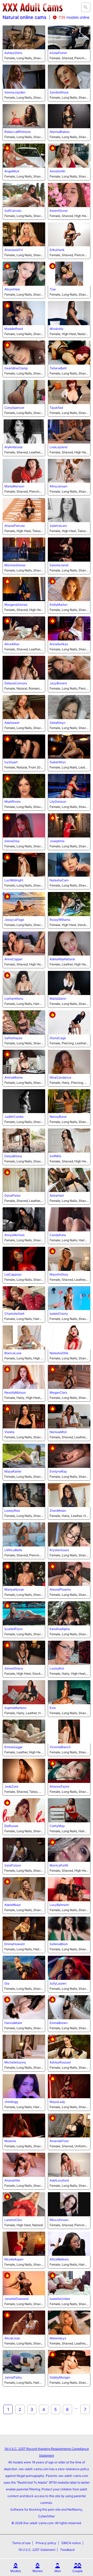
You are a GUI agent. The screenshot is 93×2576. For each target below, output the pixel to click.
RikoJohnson (59, 2220)
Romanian (36, 688)
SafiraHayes (13, 1038)
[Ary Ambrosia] (24, 431)
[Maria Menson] (24, 471)
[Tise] (69, 274)
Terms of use (21, 2543)
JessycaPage (14, 920)
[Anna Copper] (24, 943)
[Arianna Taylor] (69, 1771)
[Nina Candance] (69, 1062)
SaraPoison (13, 1865)
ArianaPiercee (15, 526)
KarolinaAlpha (60, 1629)
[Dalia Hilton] (69, 747)
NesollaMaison (15, 1392)
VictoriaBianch (60, 1747)
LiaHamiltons (14, 999)
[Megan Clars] (69, 1377)
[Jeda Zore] (24, 1771)
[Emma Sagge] (24, 1732)
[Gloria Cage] (69, 1022)
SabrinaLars (58, 526)
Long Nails (24, 58)
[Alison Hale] (24, 274)
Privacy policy (46, 2543)
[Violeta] (24, 1416)
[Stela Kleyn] (69, 707)
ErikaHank (57, 250)
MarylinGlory (59, 1274)
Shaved (39, 58)
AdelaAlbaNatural (62, 959)
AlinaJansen (59, 486)
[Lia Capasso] (24, 1259)
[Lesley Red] (24, 1495)
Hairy (37, 1004)
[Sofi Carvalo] (24, 195)
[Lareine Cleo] (24, 2204)
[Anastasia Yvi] (24, 234)
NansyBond (58, 1117)
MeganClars (58, 1392)
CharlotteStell (14, 1314)
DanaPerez (13, 1195)
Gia (7, 1983)
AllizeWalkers (59, 2259)
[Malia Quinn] (69, 983)
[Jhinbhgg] (24, 2086)
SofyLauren (58, 1983)
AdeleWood (12, 1905)
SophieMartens (15, 1708)
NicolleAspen (14, 2259)
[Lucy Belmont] (69, 1889)
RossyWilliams (60, 920)
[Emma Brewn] (69, 2007)
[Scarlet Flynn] (24, 1613)
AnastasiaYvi (14, 250)
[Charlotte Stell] (24, 1298)
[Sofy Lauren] (69, 1968)
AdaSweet (12, 723)
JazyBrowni (58, 683)
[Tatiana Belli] (69, 353)
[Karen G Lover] (69, 195)
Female (10, 58)
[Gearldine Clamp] (24, 353)
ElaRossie (11, 1826)
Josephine (57, 841)
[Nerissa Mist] (69, 1416)
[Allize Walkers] (69, 2244)
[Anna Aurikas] (69, 628)
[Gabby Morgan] (69, 2362)
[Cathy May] (69, 1810)
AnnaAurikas (59, 644)
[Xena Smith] (69, 156)
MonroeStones (15, 565)
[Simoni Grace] (24, 1653)
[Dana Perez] (24, 1180)
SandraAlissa (59, 92)
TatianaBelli (58, 368)
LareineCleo (13, 2220)
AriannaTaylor (60, 1786)
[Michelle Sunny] (24, 2047)
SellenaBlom (59, 1944)
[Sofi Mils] (69, 1140)
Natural (83, 334)
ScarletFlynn (14, 1629)
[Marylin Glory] (69, 1259)
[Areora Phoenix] (69, 1574)
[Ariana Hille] (24, 2165)
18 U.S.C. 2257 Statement (37, 2550)
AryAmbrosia (13, 447)
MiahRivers (13, 802)
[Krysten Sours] (69, 1534)
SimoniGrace (14, 1668)
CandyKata (58, 1235)
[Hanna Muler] (24, 2007)
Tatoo (36, 531)
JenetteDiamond (16, 2299)
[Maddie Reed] (24, 313)
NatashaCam (59, 880)
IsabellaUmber (60, 2299)
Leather (35, 452)
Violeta (9, 1432)
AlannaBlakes (60, 132)
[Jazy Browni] (69, 668)
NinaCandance (60, 1077)
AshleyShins (13, 53)
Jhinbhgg (11, 2102)
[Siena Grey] (24, 825)
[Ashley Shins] (24, 38)
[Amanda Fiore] (69, 2126)
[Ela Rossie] (24, 1810)
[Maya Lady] (69, 2086)
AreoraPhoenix (60, 1589)
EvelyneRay (58, 1471)
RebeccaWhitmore (18, 132)
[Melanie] (24, 2126)
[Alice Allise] (24, 628)
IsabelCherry (59, 1314)
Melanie (10, 2141)
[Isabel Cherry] (69, 1298)
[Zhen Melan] (69, 1495)
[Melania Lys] (69, 2323)
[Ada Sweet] (24, 707)
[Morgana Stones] (24, 589)
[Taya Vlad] (69, 392)
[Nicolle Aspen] (24, 2244)
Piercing (80, 58)
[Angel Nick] (24, 156)
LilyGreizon (58, 802)
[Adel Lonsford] (69, 2165)
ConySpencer (14, 408)
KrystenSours (59, 1550)
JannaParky (13, 2377)
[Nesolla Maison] (24, 1377)
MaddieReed (14, 329)
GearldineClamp (16, 368)
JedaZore (11, 1786)
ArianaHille (12, 2180)
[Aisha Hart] (69, 1180)
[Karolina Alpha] (69, 1613)
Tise (53, 289)
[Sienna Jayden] (24, 77)
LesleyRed (12, 1511)
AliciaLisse (12, 2338)
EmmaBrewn (59, 2023)
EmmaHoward (14, 1944)
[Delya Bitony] (24, 1140)
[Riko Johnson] (69, 2204)
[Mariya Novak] (24, 1574)
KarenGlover (59, 211)
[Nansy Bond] (69, 1101)
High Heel (82, 216)
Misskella (56, 329)
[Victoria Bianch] (69, 1732)
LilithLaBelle (13, 1550)
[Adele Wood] (24, 1889)
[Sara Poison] (24, 1850)
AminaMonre (14, 1077)
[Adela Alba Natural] (69, 943)
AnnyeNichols (14, 1235)
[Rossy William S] (69, 904)
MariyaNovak (14, 1589)
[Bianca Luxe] (24, 1337)
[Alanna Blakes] (69, 116)
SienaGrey (12, 841)
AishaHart (57, 1195)
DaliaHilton (58, 762)
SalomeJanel (59, 565)
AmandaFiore (59, 2141)
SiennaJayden (15, 92)
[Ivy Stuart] (24, 747)
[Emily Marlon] (69, 589)
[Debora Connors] (24, 668)
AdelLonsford (59, 2180)
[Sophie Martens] (24, 1692)
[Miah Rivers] (24, 786)
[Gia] (24, 1968)
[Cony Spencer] (24, 392)
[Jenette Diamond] (24, 2283)
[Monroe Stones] (24, 550)
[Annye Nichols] (24, 1219)
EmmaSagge (13, 1747)
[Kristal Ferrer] (69, 38)
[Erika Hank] (69, 234)
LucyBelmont (59, 1905)
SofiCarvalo (13, 211)
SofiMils (55, 1156)
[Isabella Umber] (69, 2283)
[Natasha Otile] (69, 1337)
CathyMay (57, 1826)
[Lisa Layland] (69, 431)
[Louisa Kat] (69, 1653)
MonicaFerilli (59, 1865)
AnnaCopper (13, 959)
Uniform (80, 2146)
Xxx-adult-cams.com (38, 2523)
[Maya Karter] (24, 1456)
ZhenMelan (58, 1511)
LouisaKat (57, 1668)
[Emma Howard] (24, 1929)
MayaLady (57, 2102)
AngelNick (12, 171)
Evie (53, 1708)
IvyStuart (11, 762)
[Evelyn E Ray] (69, 1456)
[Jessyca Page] (24, 904)
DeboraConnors (16, 683)
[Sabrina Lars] (69, 510)
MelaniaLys (58, 2338)
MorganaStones (16, 605)
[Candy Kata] (69, 1219)
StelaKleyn (57, 723)
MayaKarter (13, 1471)
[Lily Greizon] (69, 786)
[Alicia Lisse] (24, 2323)
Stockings (85, 925)
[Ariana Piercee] (24, 510)
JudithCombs (14, 1117)
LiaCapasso (13, 1274)
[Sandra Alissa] (69, 77)
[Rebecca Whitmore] (24, 116)
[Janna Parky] (24, 2362)
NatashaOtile (59, 1353)
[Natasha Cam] (69, 865)
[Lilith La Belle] (24, 1534)
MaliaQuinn (58, 999)
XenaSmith (57, 171)
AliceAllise (12, 644)
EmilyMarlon (59, 605)
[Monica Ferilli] (69, 1850)
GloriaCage (58, 1038)
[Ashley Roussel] (69, 2047)
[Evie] (69, 1692)
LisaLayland (58, 447)
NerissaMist (58, 1432)
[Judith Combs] (24, 1101)
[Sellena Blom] (69, 1929)
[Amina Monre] (24, 1062)
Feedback (68, 2550)
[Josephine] (69, 825)
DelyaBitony (13, 1156)
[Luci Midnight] (24, 865)
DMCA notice (71, 2543)
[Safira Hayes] (24, 1022)
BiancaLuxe (13, 1353)
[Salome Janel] (69, 550)
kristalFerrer (58, 53)
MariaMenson (14, 486)
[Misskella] (69, 313)
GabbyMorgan (60, 2377)
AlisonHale (12, 289)
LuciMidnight (14, 880)
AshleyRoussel (60, 2062)
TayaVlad (56, 408)
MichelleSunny (15, 2062)
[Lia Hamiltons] (24, 983)
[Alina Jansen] (69, 471)
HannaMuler (13, 2023)
